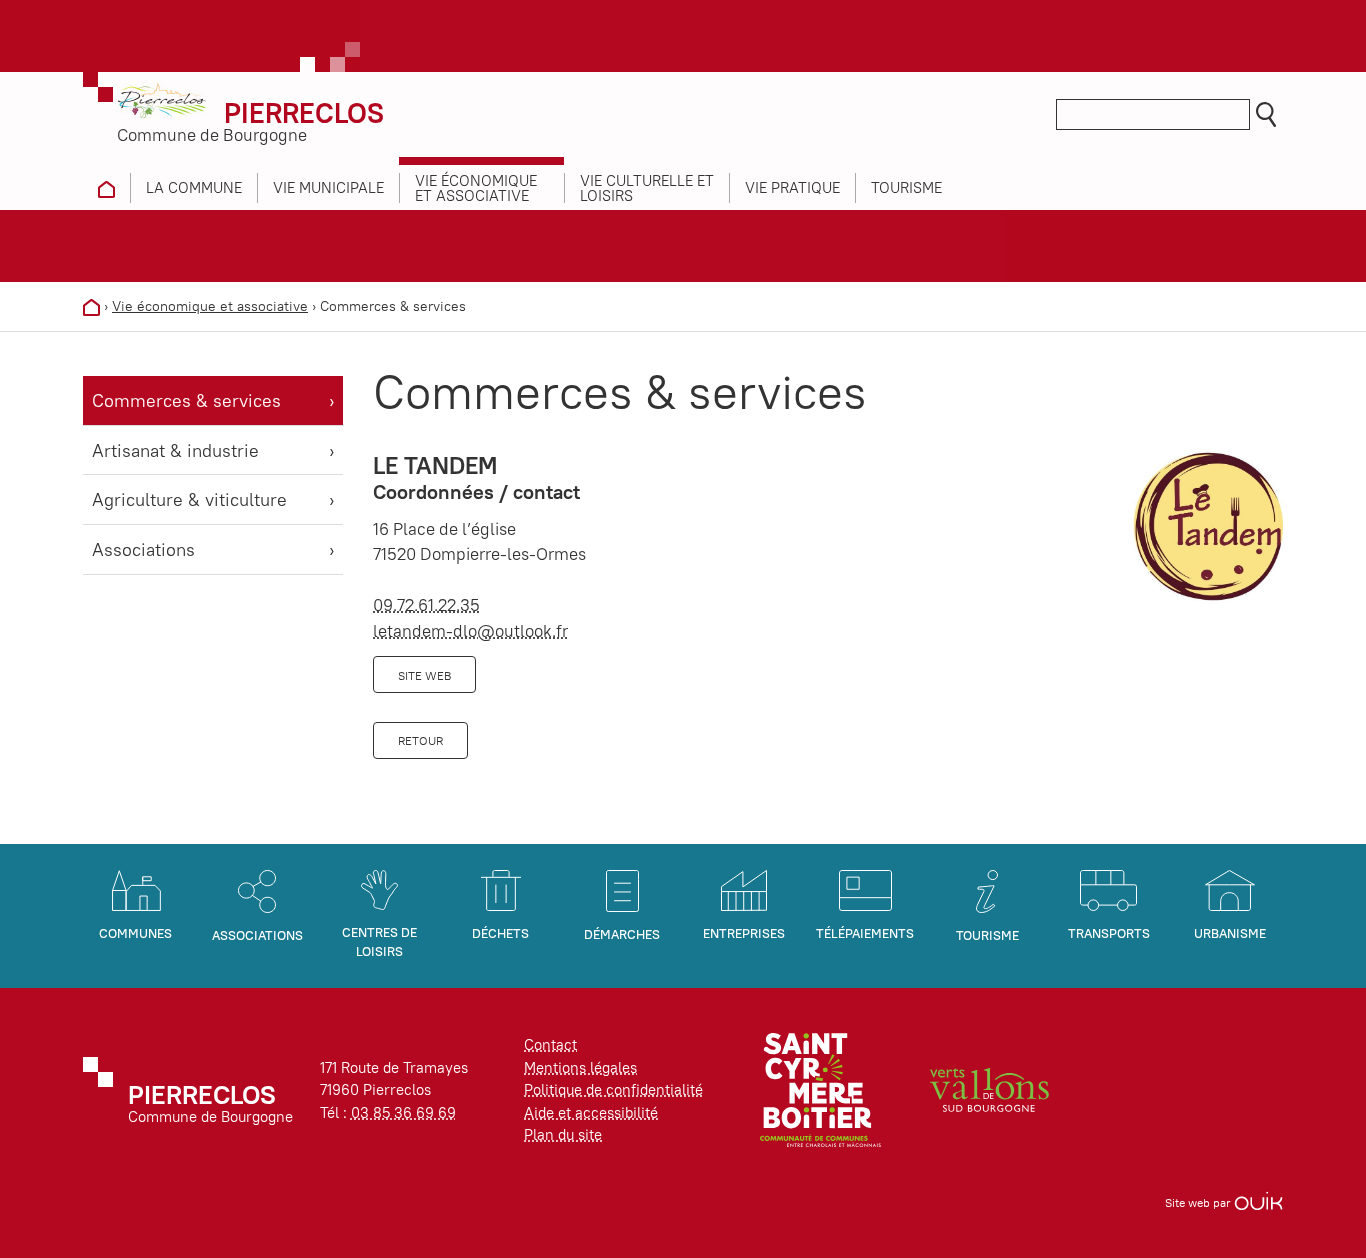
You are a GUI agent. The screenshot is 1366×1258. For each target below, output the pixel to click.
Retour (420, 740)
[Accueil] (91, 306)
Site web (424, 675)
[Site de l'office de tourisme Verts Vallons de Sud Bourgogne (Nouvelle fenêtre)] (990, 1088)
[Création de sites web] (1258, 1202)
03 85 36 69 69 (403, 1112)
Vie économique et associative (210, 306)
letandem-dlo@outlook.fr (470, 631)
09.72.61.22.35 (426, 605)
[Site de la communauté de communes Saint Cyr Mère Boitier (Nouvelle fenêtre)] (820, 1088)
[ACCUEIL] (106, 188)
